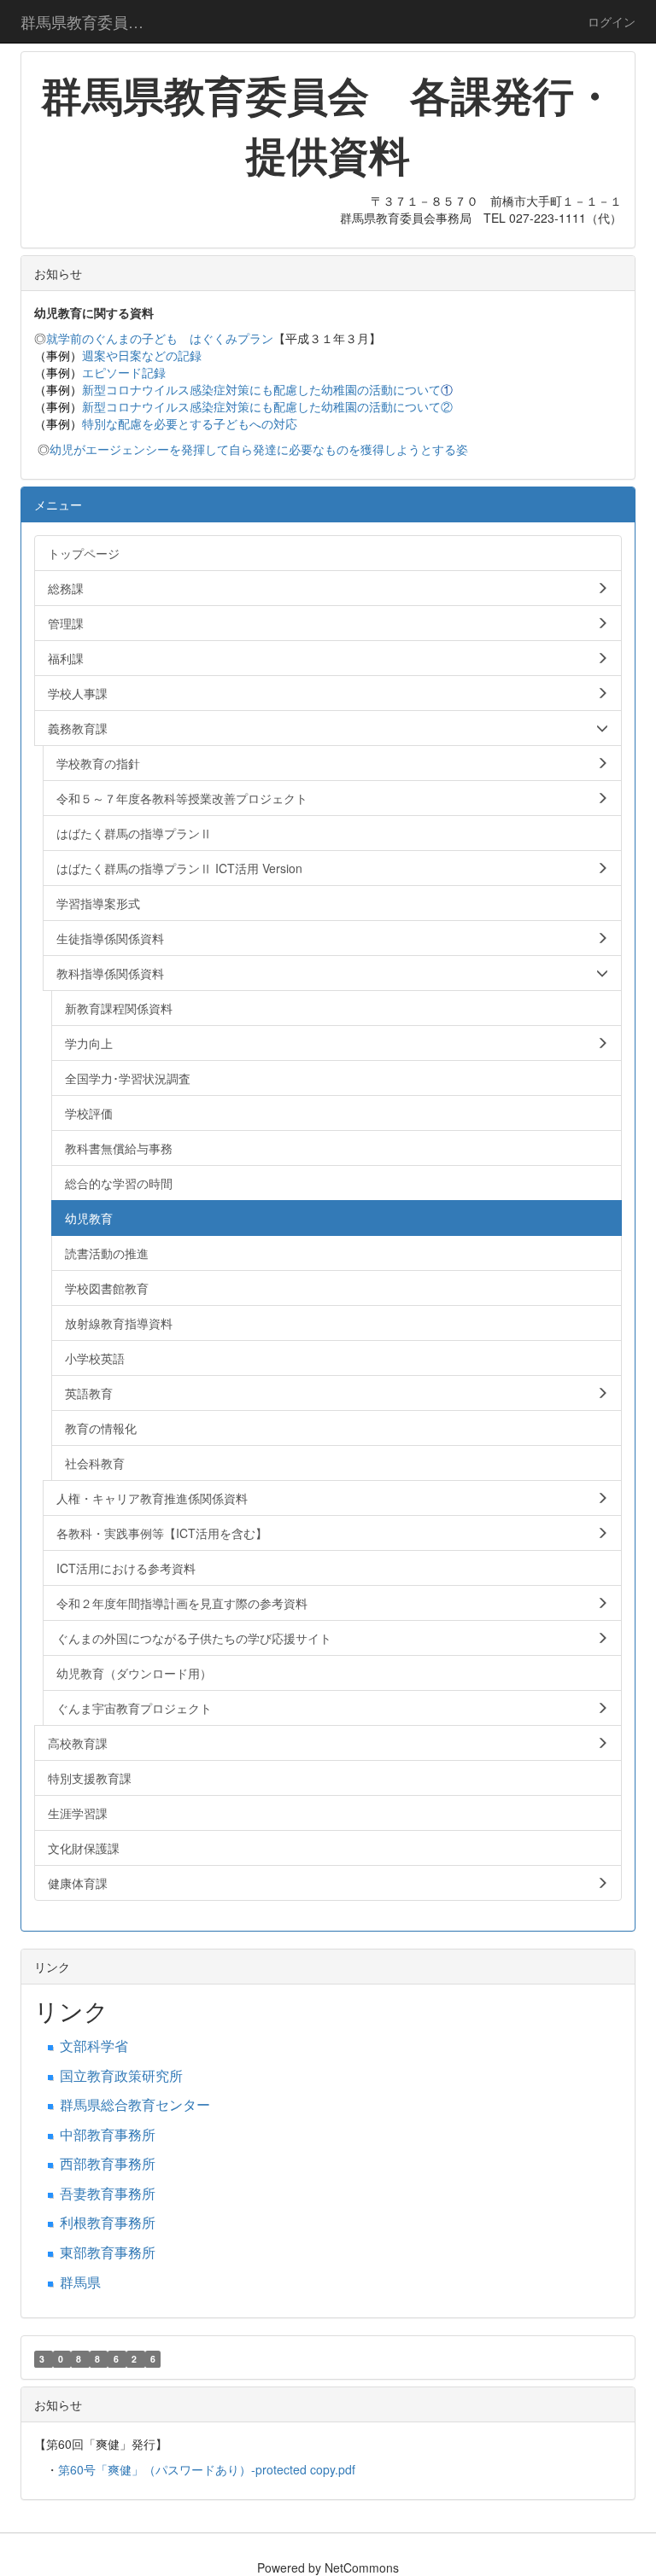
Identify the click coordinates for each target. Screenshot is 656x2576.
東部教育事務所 (108, 2252)
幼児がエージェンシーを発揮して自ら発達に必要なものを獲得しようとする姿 (259, 449)
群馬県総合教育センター (135, 2104)
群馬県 (80, 2282)
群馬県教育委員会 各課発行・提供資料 (93, 21)
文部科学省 (94, 2046)
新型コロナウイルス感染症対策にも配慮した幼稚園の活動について (261, 389)
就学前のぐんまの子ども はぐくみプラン (160, 338)
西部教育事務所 (108, 2163)
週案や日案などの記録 (142, 355)
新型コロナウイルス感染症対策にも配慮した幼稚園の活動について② (267, 406)
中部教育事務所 (108, 2134)
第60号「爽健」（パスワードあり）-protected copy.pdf (207, 2469)
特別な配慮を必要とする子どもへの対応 (190, 423)
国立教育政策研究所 (121, 2075)
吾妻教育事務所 (108, 2193)
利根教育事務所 (108, 2222)
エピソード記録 (124, 372)
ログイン (612, 21)
